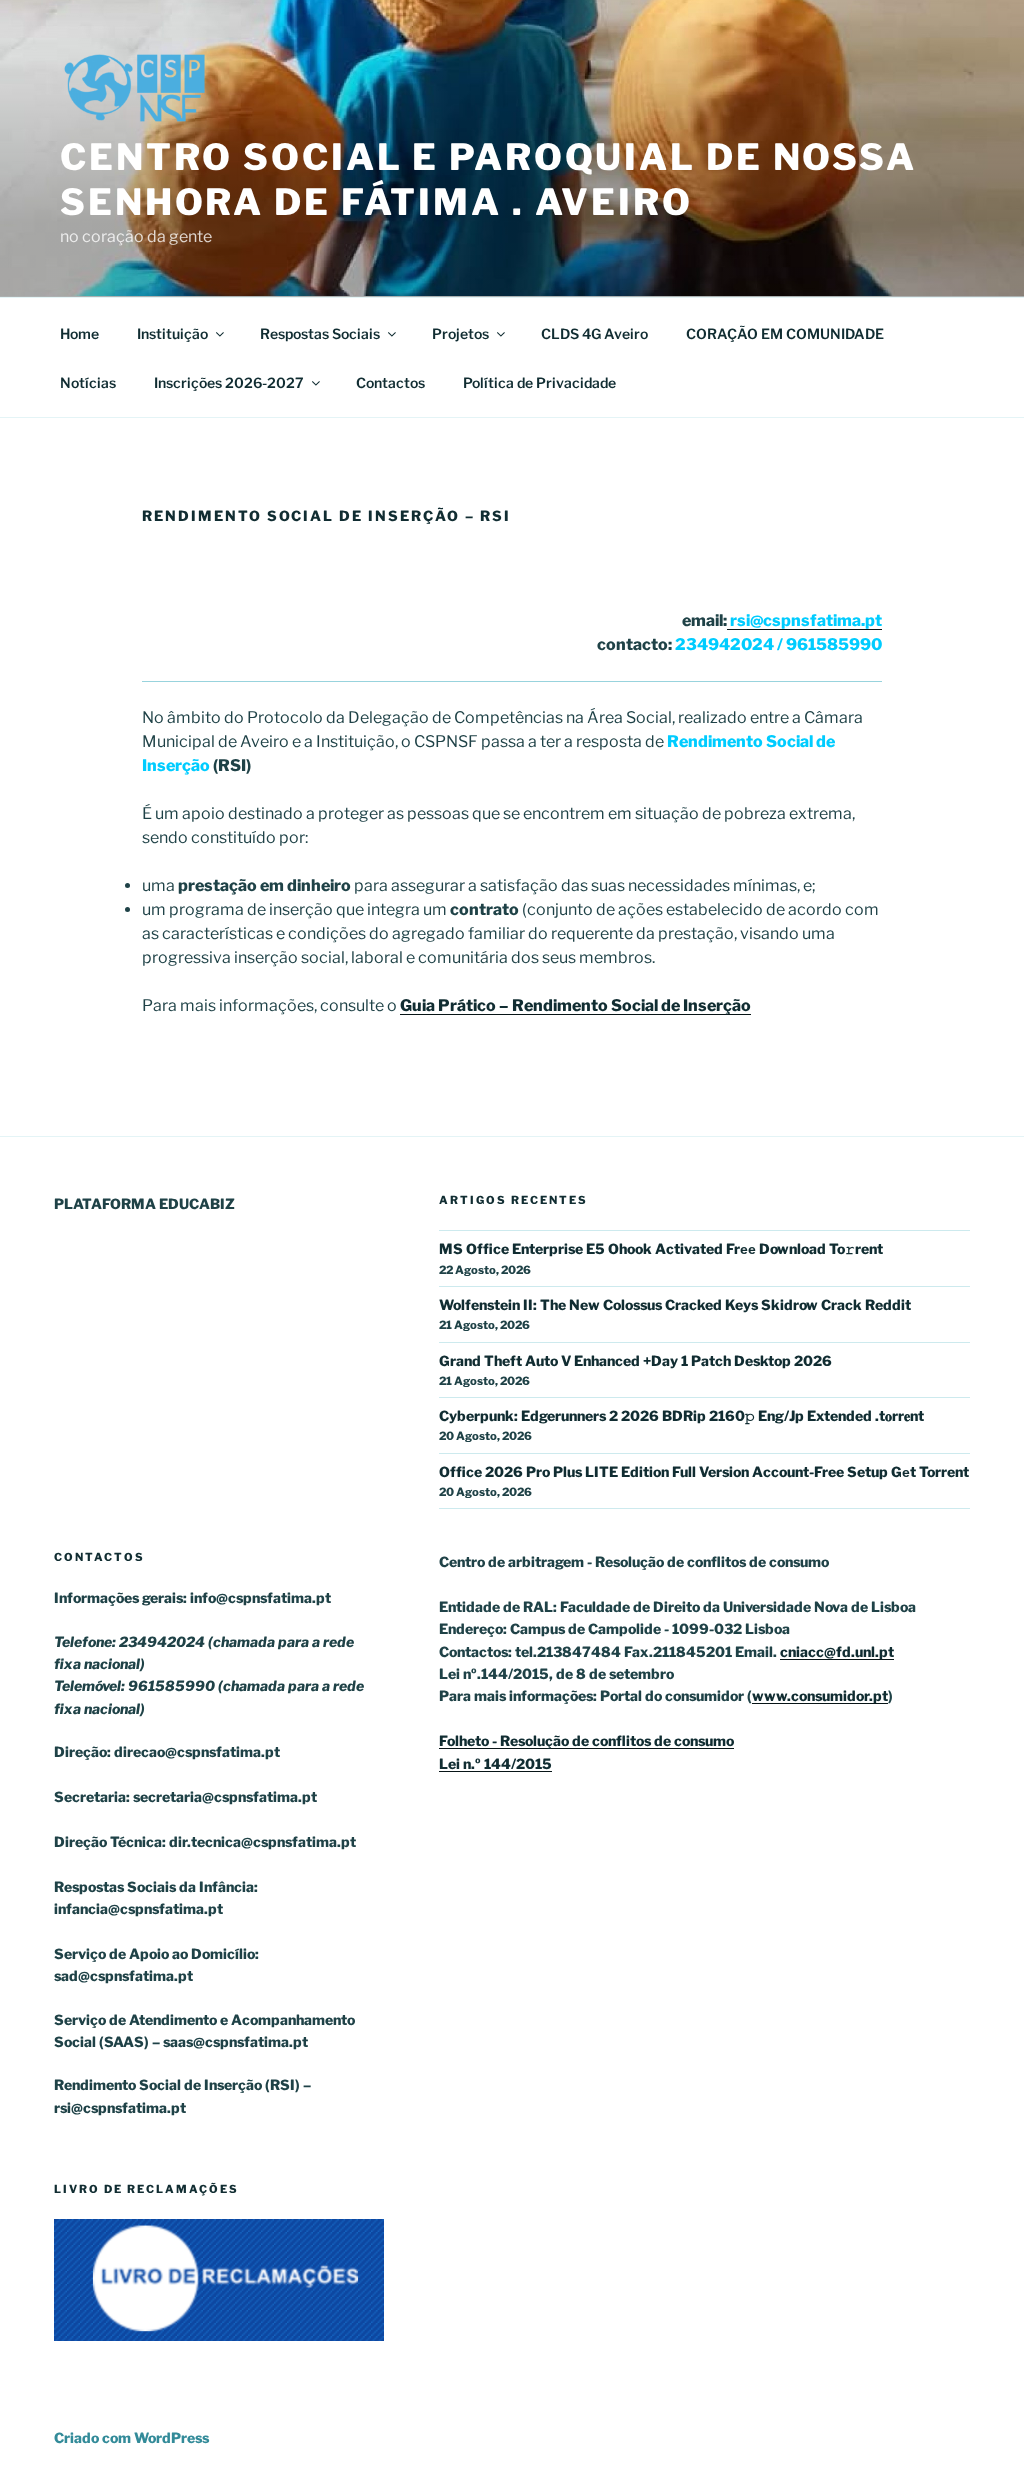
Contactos (390, 382)
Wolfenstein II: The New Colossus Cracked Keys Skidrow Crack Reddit (675, 1304)
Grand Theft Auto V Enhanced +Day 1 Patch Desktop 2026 (635, 1360)
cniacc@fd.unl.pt (837, 1651)
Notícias (88, 382)
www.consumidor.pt (820, 1695)
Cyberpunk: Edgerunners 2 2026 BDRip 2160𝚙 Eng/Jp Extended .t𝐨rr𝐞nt (681, 1415)
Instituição (172, 333)
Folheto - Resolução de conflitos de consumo (586, 1740)
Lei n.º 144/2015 (495, 1763)
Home (79, 333)
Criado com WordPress (131, 2437)
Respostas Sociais (320, 333)
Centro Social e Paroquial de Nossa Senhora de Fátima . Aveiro (488, 179)
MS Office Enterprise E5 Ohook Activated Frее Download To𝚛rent (661, 1248)
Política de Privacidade (539, 382)
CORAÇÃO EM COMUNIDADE (785, 333)
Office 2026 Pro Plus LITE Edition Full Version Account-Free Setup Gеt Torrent (704, 1471)
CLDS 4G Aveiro (594, 333)
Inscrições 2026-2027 (229, 382)
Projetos (460, 333)
